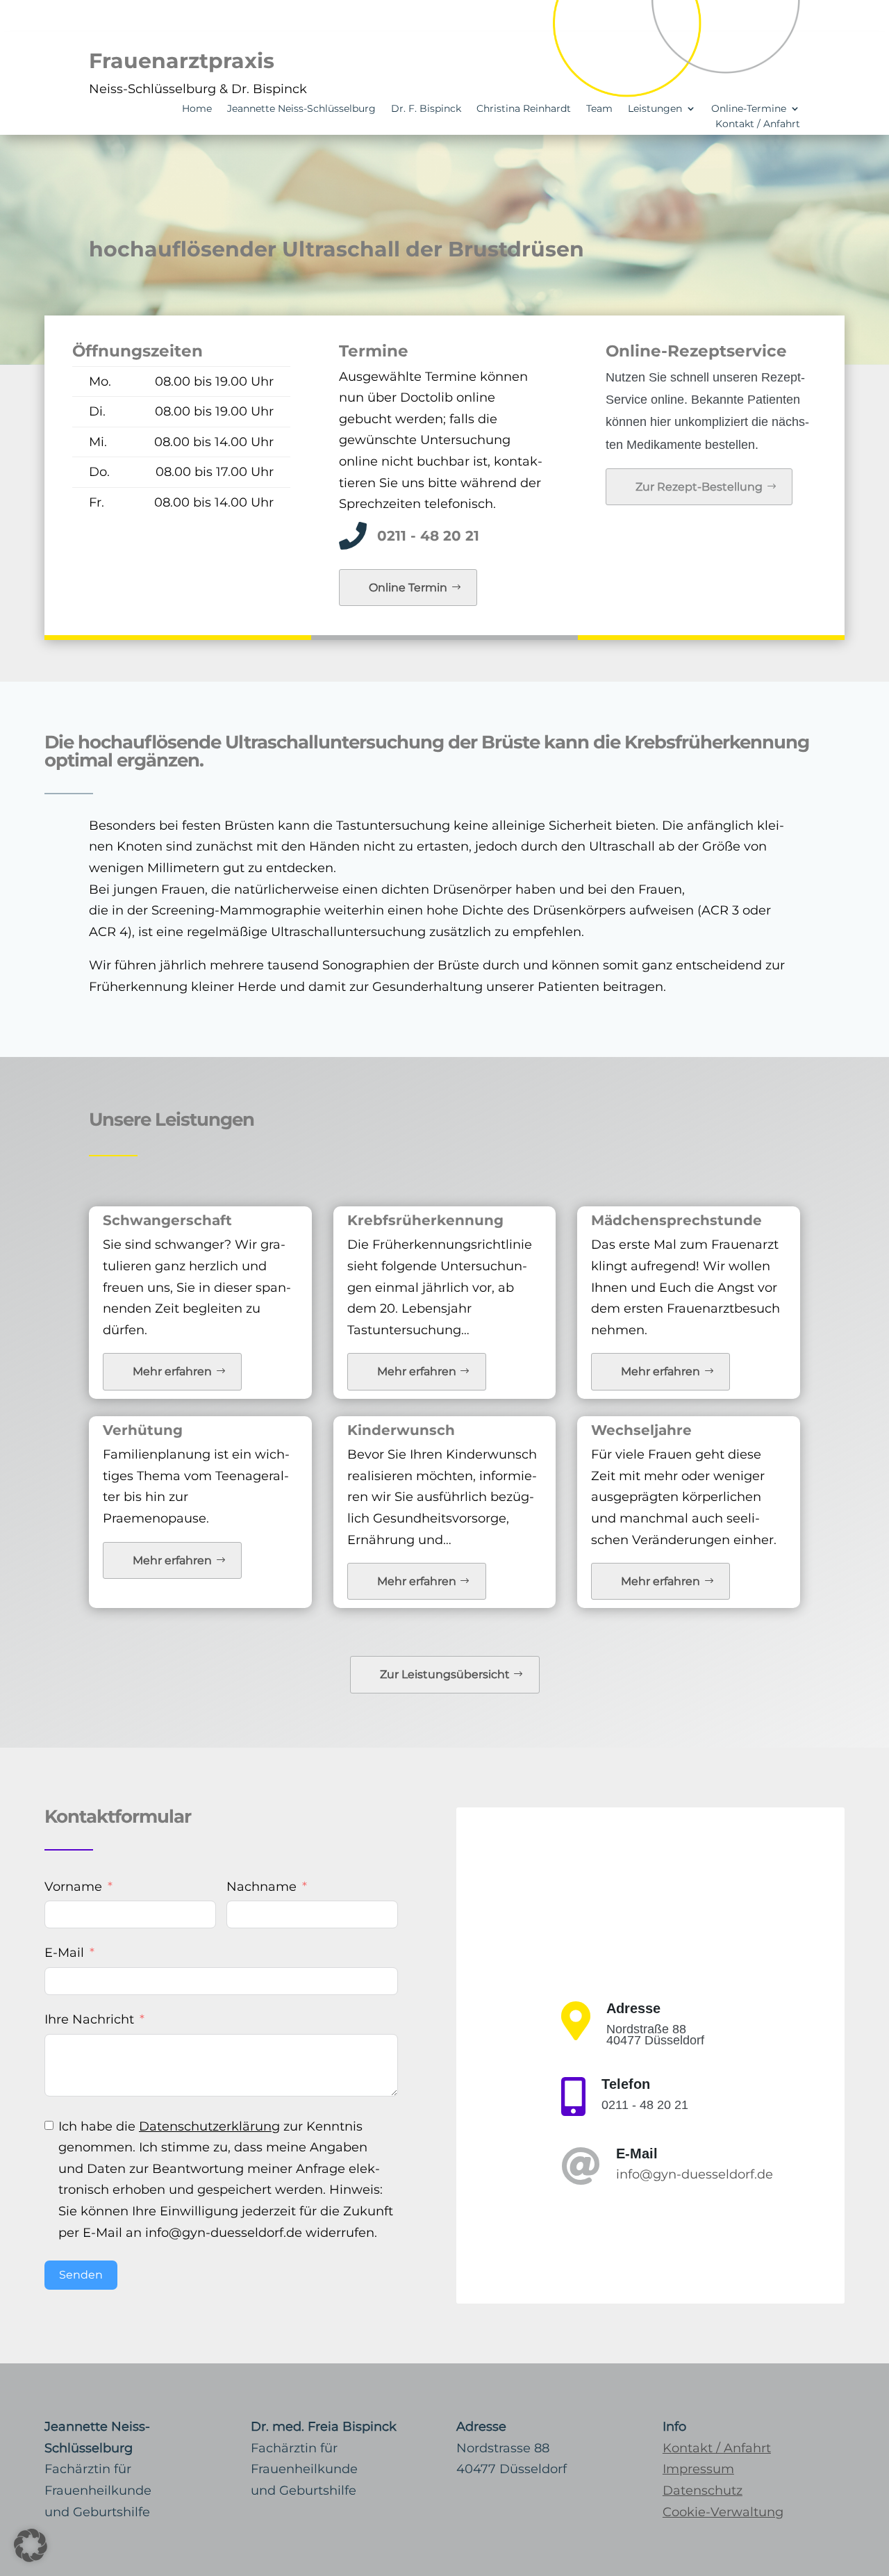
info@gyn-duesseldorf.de (695, 2174)
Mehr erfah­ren (172, 1371)
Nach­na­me (261, 1887)
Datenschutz (703, 2491)
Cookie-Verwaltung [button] (723, 2512)
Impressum (698, 2469)
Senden (81, 2275)
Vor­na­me (73, 1887)
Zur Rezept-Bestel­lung (699, 487)
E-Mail (64, 1953)
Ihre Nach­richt (89, 2019)
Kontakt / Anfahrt (717, 2448)
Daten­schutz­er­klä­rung (209, 2126)
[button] (31, 2545)
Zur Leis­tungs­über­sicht (445, 1674)
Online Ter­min (408, 588)
